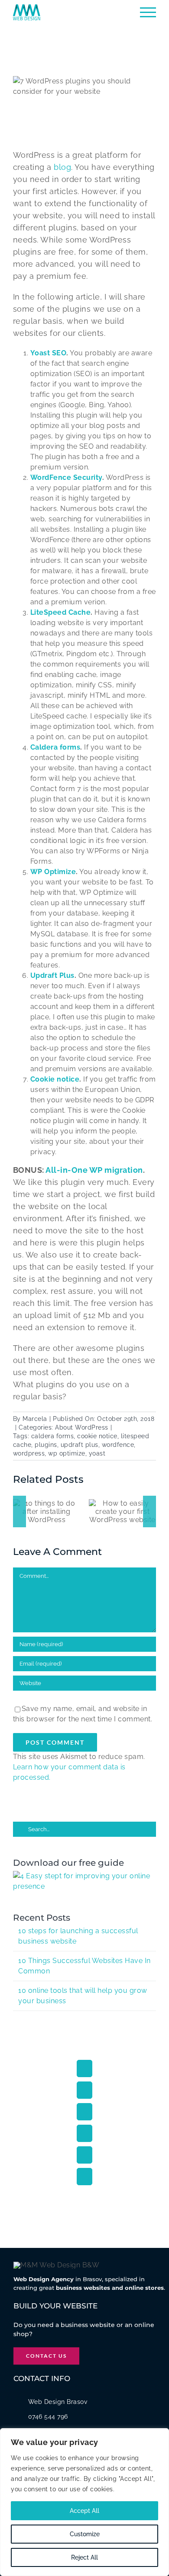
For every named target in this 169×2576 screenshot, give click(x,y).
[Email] (84, 2187)
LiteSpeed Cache (61, 612)
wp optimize (67, 1453)
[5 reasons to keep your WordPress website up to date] (48, 1516)
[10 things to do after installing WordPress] (124, 1511)
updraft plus (80, 1445)
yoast (97, 1453)
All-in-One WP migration (94, 1170)
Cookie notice (55, 1079)
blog (62, 167)
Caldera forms (55, 747)
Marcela (35, 1419)
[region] (84, 2502)
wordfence (118, 1445)
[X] (84, 2100)
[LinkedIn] (84, 2144)
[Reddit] (84, 2122)
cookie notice (97, 1436)
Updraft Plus (52, 975)
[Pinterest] (84, 2165)
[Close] (160, 2436)
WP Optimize (53, 872)
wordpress (29, 1453)
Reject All (84, 2557)
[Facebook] (84, 2079)
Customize (85, 2534)
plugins (46, 1445)
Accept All (84, 2511)
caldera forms (53, 1436)
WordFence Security (66, 477)
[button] (19, 1516)
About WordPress (82, 1427)
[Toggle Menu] (148, 12)
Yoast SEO (49, 353)
